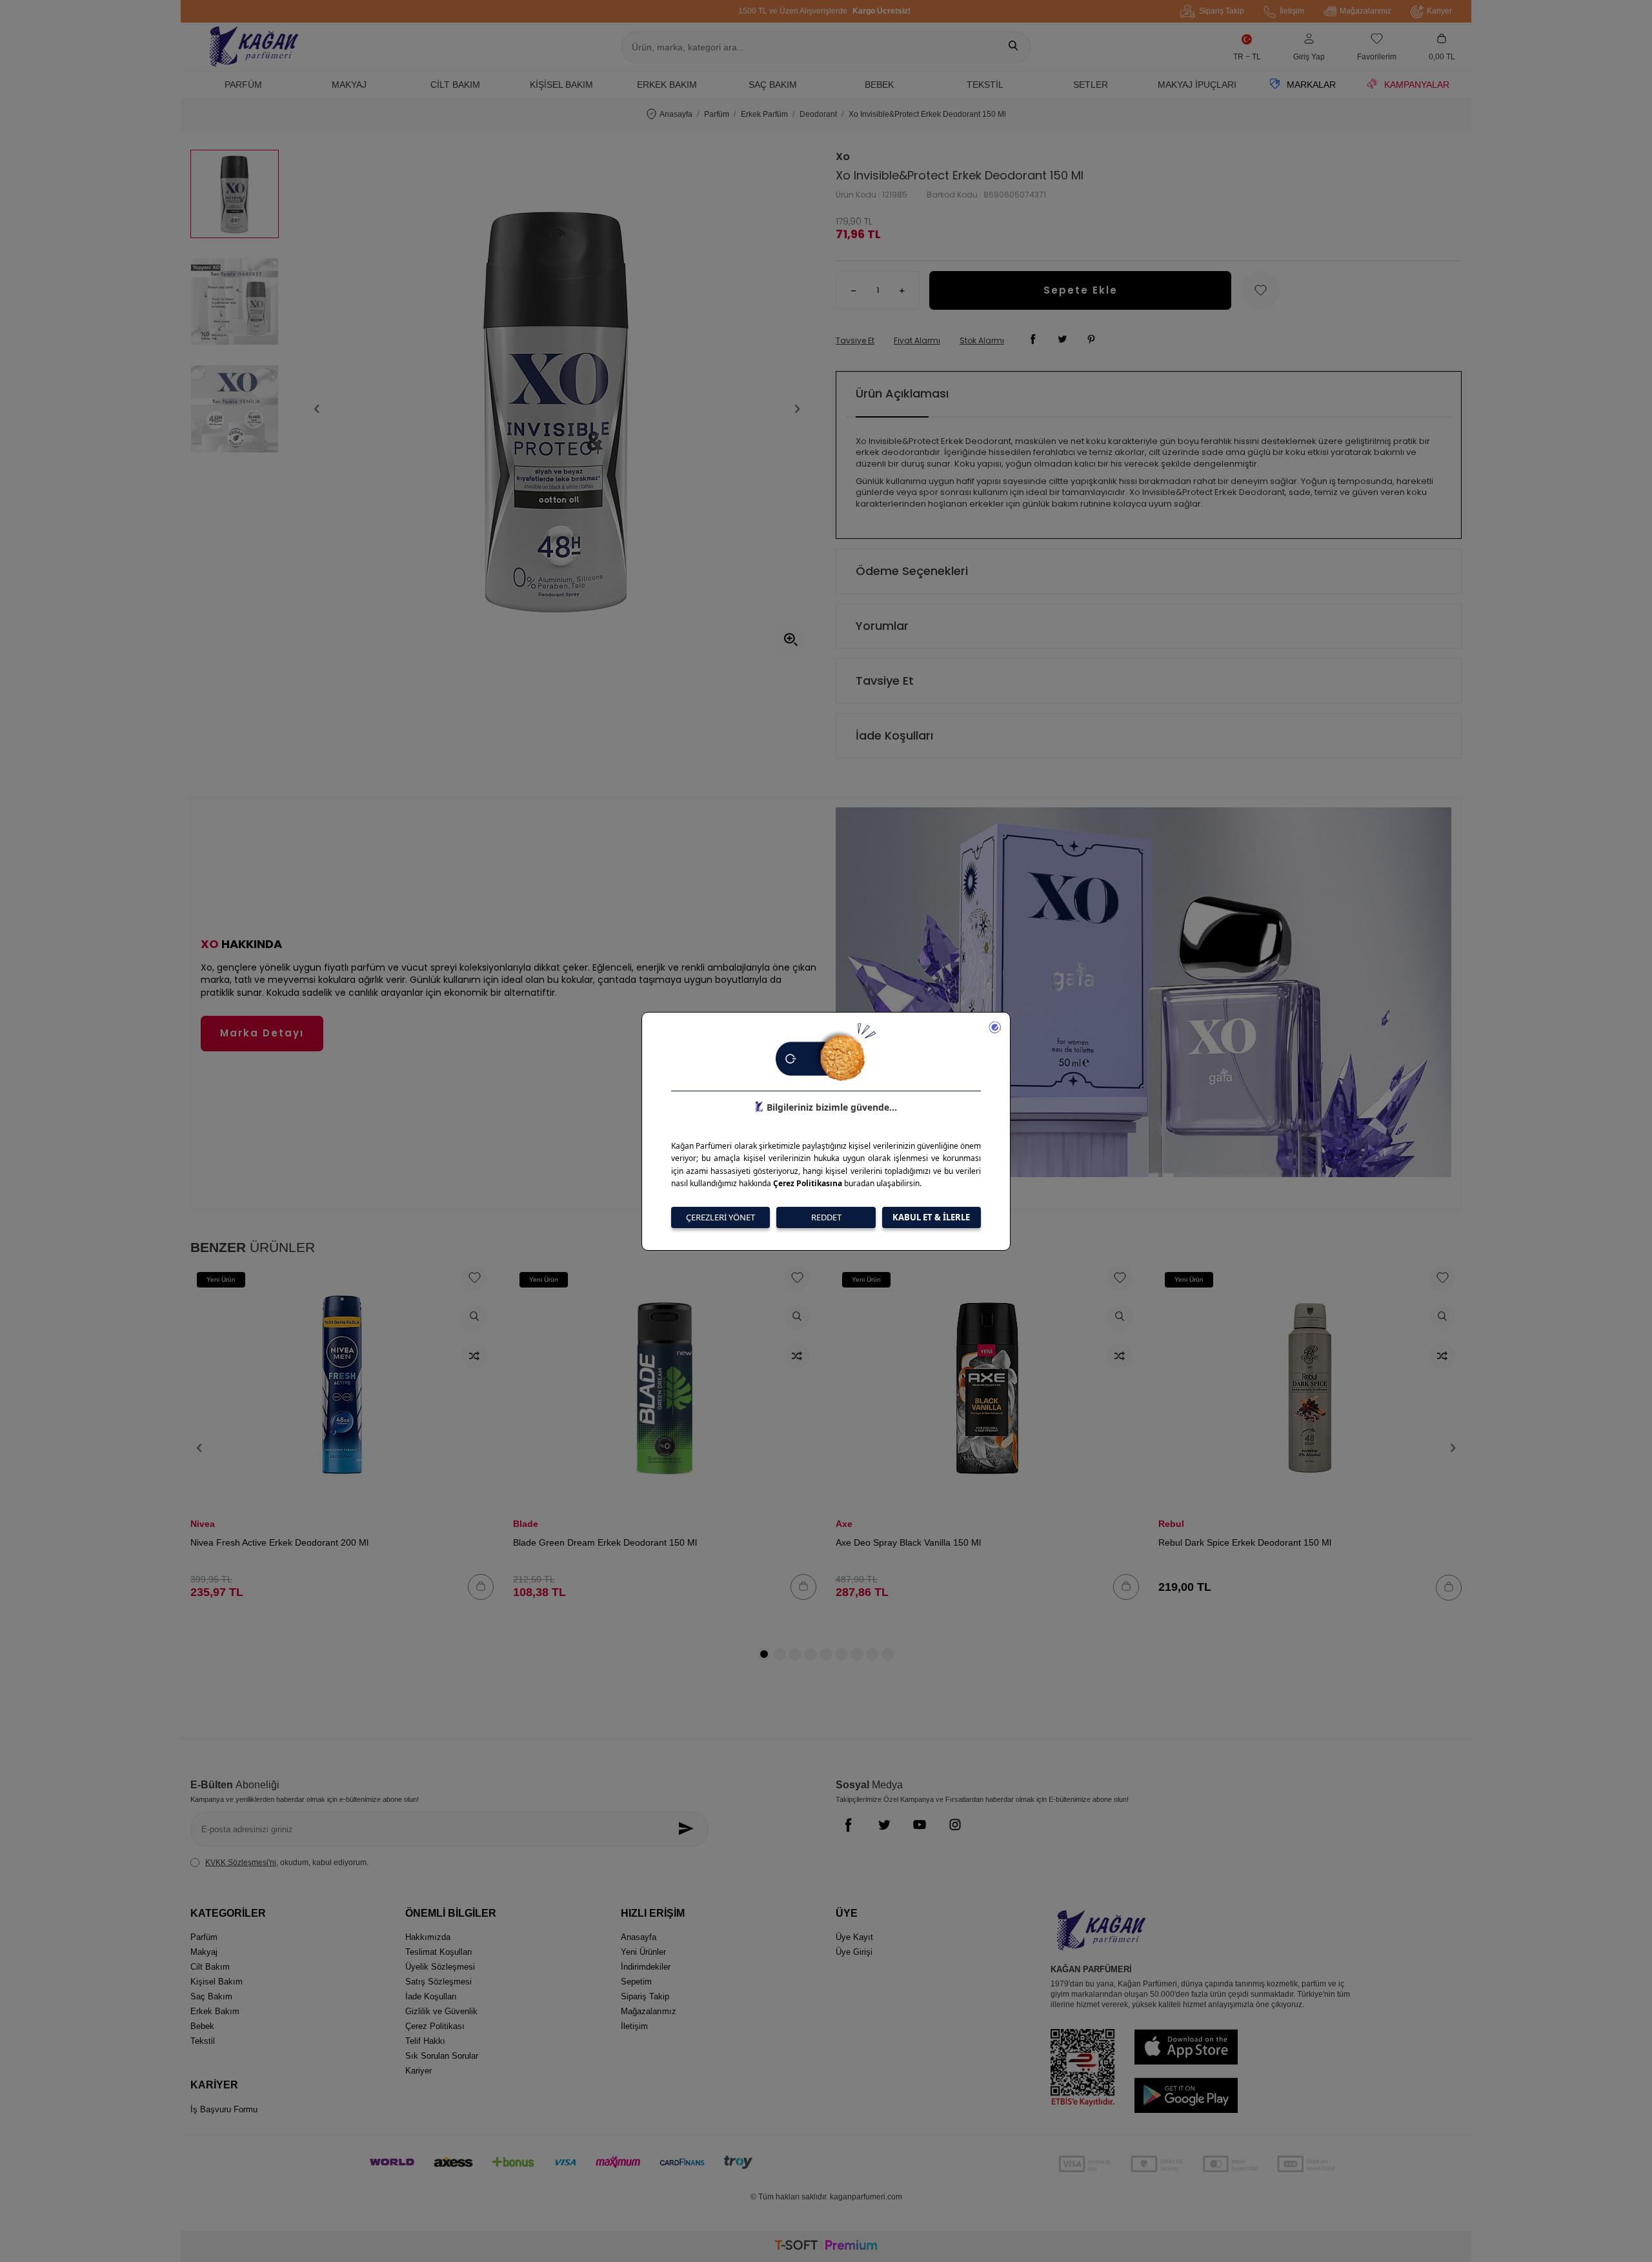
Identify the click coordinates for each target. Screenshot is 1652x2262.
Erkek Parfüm (764, 114)
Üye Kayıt (854, 1937)
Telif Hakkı (425, 2041)
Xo (843, 157)
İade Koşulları (894, 735)
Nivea (203, 1524)
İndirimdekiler (646, 1967)
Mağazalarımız (1365, 11)
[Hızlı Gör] (474, 1317)
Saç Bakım (773, 85)
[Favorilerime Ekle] (474, 1278)
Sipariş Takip (1222, 11)
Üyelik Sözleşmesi (440, 1967)
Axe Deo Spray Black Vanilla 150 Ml (908, 1542)
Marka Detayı (262, 1033)
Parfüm (243, 85)
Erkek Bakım (667, 85)
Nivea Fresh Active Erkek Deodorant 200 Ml (279, 1542)
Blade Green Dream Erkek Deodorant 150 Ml (605, 1542)
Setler (1091, 85)
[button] (317, 409)
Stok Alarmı (982, 341)
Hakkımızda (428, 1937)
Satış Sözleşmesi (438, 1982)
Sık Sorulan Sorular (442, 2056)
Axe (844, 1524)
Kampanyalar (1417, 85)
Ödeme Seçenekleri (912, 571)
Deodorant (818, 114)
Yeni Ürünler (643, 1952)
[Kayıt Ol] (690, 1829)
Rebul (1171, 1524)
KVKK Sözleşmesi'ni (241, 1863)
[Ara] (1013, 47)
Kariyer (1439, 11)
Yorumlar (882, 626)
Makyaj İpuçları (1197, 85)
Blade (526, 1524)
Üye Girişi (854, 1952)
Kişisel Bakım (561, 85)
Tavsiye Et (855, 341)
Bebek (879, 85)
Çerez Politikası (435, 2026)
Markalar (1311, 85)
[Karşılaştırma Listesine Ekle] (474, 1356)
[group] (557, 409)
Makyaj (349, 85)
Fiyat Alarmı (917, 341)
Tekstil (985, 85)
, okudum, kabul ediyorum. (287, 1863)
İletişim (1292, 11)
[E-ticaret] (826, 2247)
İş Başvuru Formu (224, 2109)
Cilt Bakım (455, 85)
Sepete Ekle (1081, 290)
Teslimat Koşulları (439, 1952)
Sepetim (636, 1982)
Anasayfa (676, 114)
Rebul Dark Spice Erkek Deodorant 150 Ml (1245, 1542)
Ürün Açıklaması (902, 393)
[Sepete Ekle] (481, 1587)
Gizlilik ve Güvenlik (441, 2011)
